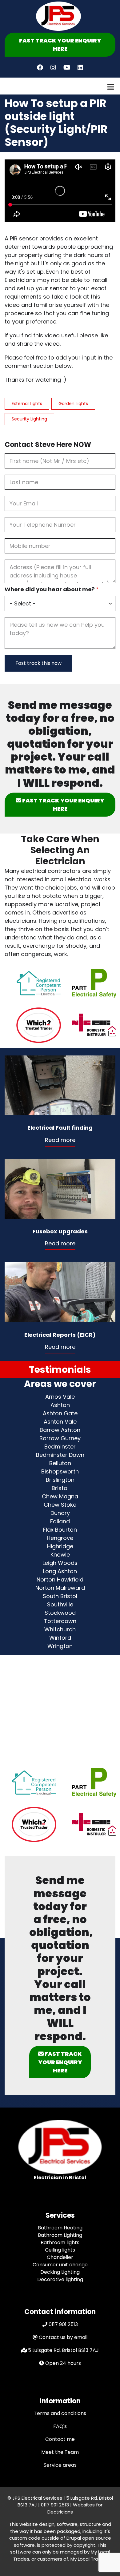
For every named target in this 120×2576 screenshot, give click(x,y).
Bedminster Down (60, 1455)
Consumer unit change (60, 2265)
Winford (60, 1638)
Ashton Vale (60, 1422)
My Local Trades (88, 2559)
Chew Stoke (60, 1505)
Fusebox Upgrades (60, 1231)
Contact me (60, 2439)
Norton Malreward (60, 1588)
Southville (60, 1604)
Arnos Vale (60, 1397)
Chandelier (60, 2257)
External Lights (27, 404)
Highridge (60, 1546)
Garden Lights (73, 404)
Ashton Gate (60, 1413)
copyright (84, 2545)
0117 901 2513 (63, 2324)
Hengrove (60, 1538)
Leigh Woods (60, 1563)
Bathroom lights (60, 2242)
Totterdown (60, 1621)
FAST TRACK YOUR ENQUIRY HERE (60, 45)
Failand (60, 1521)
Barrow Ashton (60, 1430)
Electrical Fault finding (60, 1128)
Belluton (60, 1463)
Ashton (60, 1405)
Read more (60, 1140)
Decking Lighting (60, 2272)
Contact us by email (63, 2337)
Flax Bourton (60, 1530)
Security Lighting (29, 419)
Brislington (60, 1480)
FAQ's (60, 2426)
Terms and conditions (60, 2413)
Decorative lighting (60, 2279)
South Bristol (60, 1596)
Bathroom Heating (60, 2228)
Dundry (60, 1513)
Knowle (60, 1555)
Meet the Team (60, 2452)
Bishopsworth (60, 1471)
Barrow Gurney (60, 1438)
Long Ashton (60, 1571)
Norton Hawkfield (60, 1579)
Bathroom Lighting (60, 2235)
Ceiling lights (60, 2250)
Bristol (60, 1488)
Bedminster (60, 1447)
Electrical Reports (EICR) (60, 1335)
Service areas (60, 2465)
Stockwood (60, 1613)
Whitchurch (60, 1629)
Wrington (60, 1646)
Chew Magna (60, 1496)
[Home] (58, 16)
